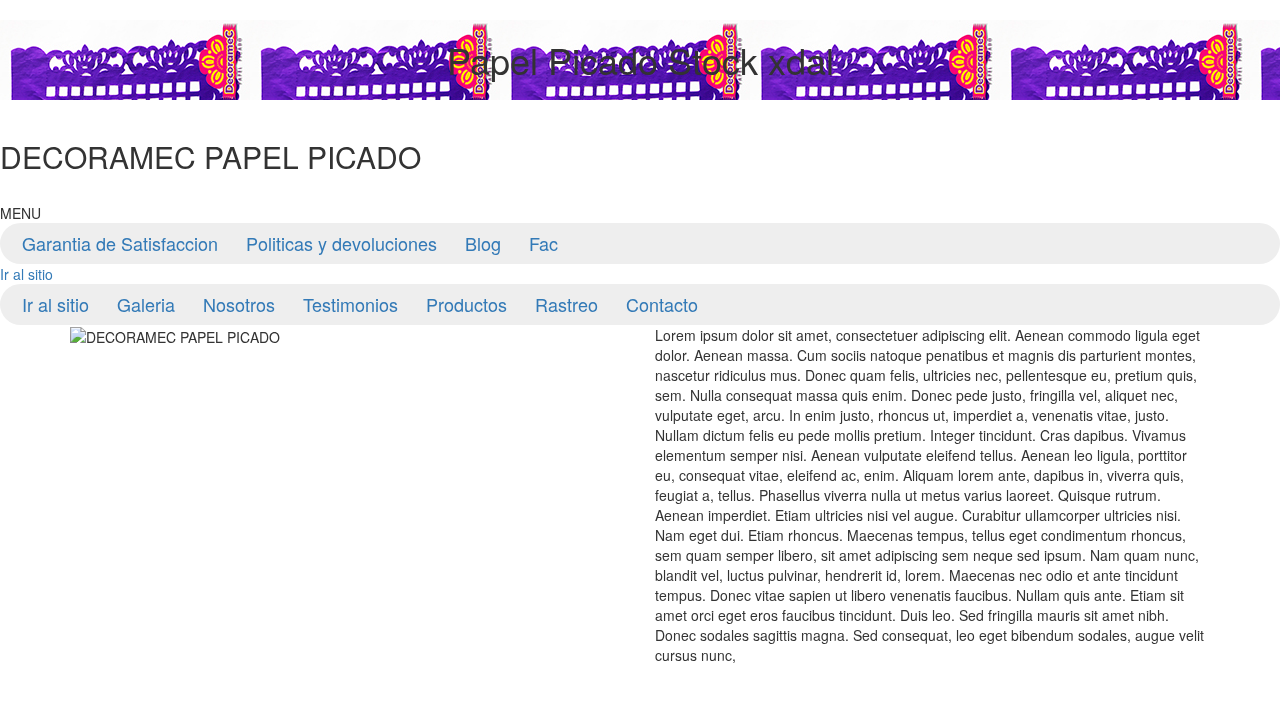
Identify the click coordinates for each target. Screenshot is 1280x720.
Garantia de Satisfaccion (120, 243)
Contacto (662, 304)
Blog (483, 243)
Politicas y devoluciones (341, 243)
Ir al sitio (26, 274)
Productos (466, 304)
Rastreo (566, 304)
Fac (543, 243)
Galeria (146, 304)
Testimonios (350, 304)
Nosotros (239, 304)
